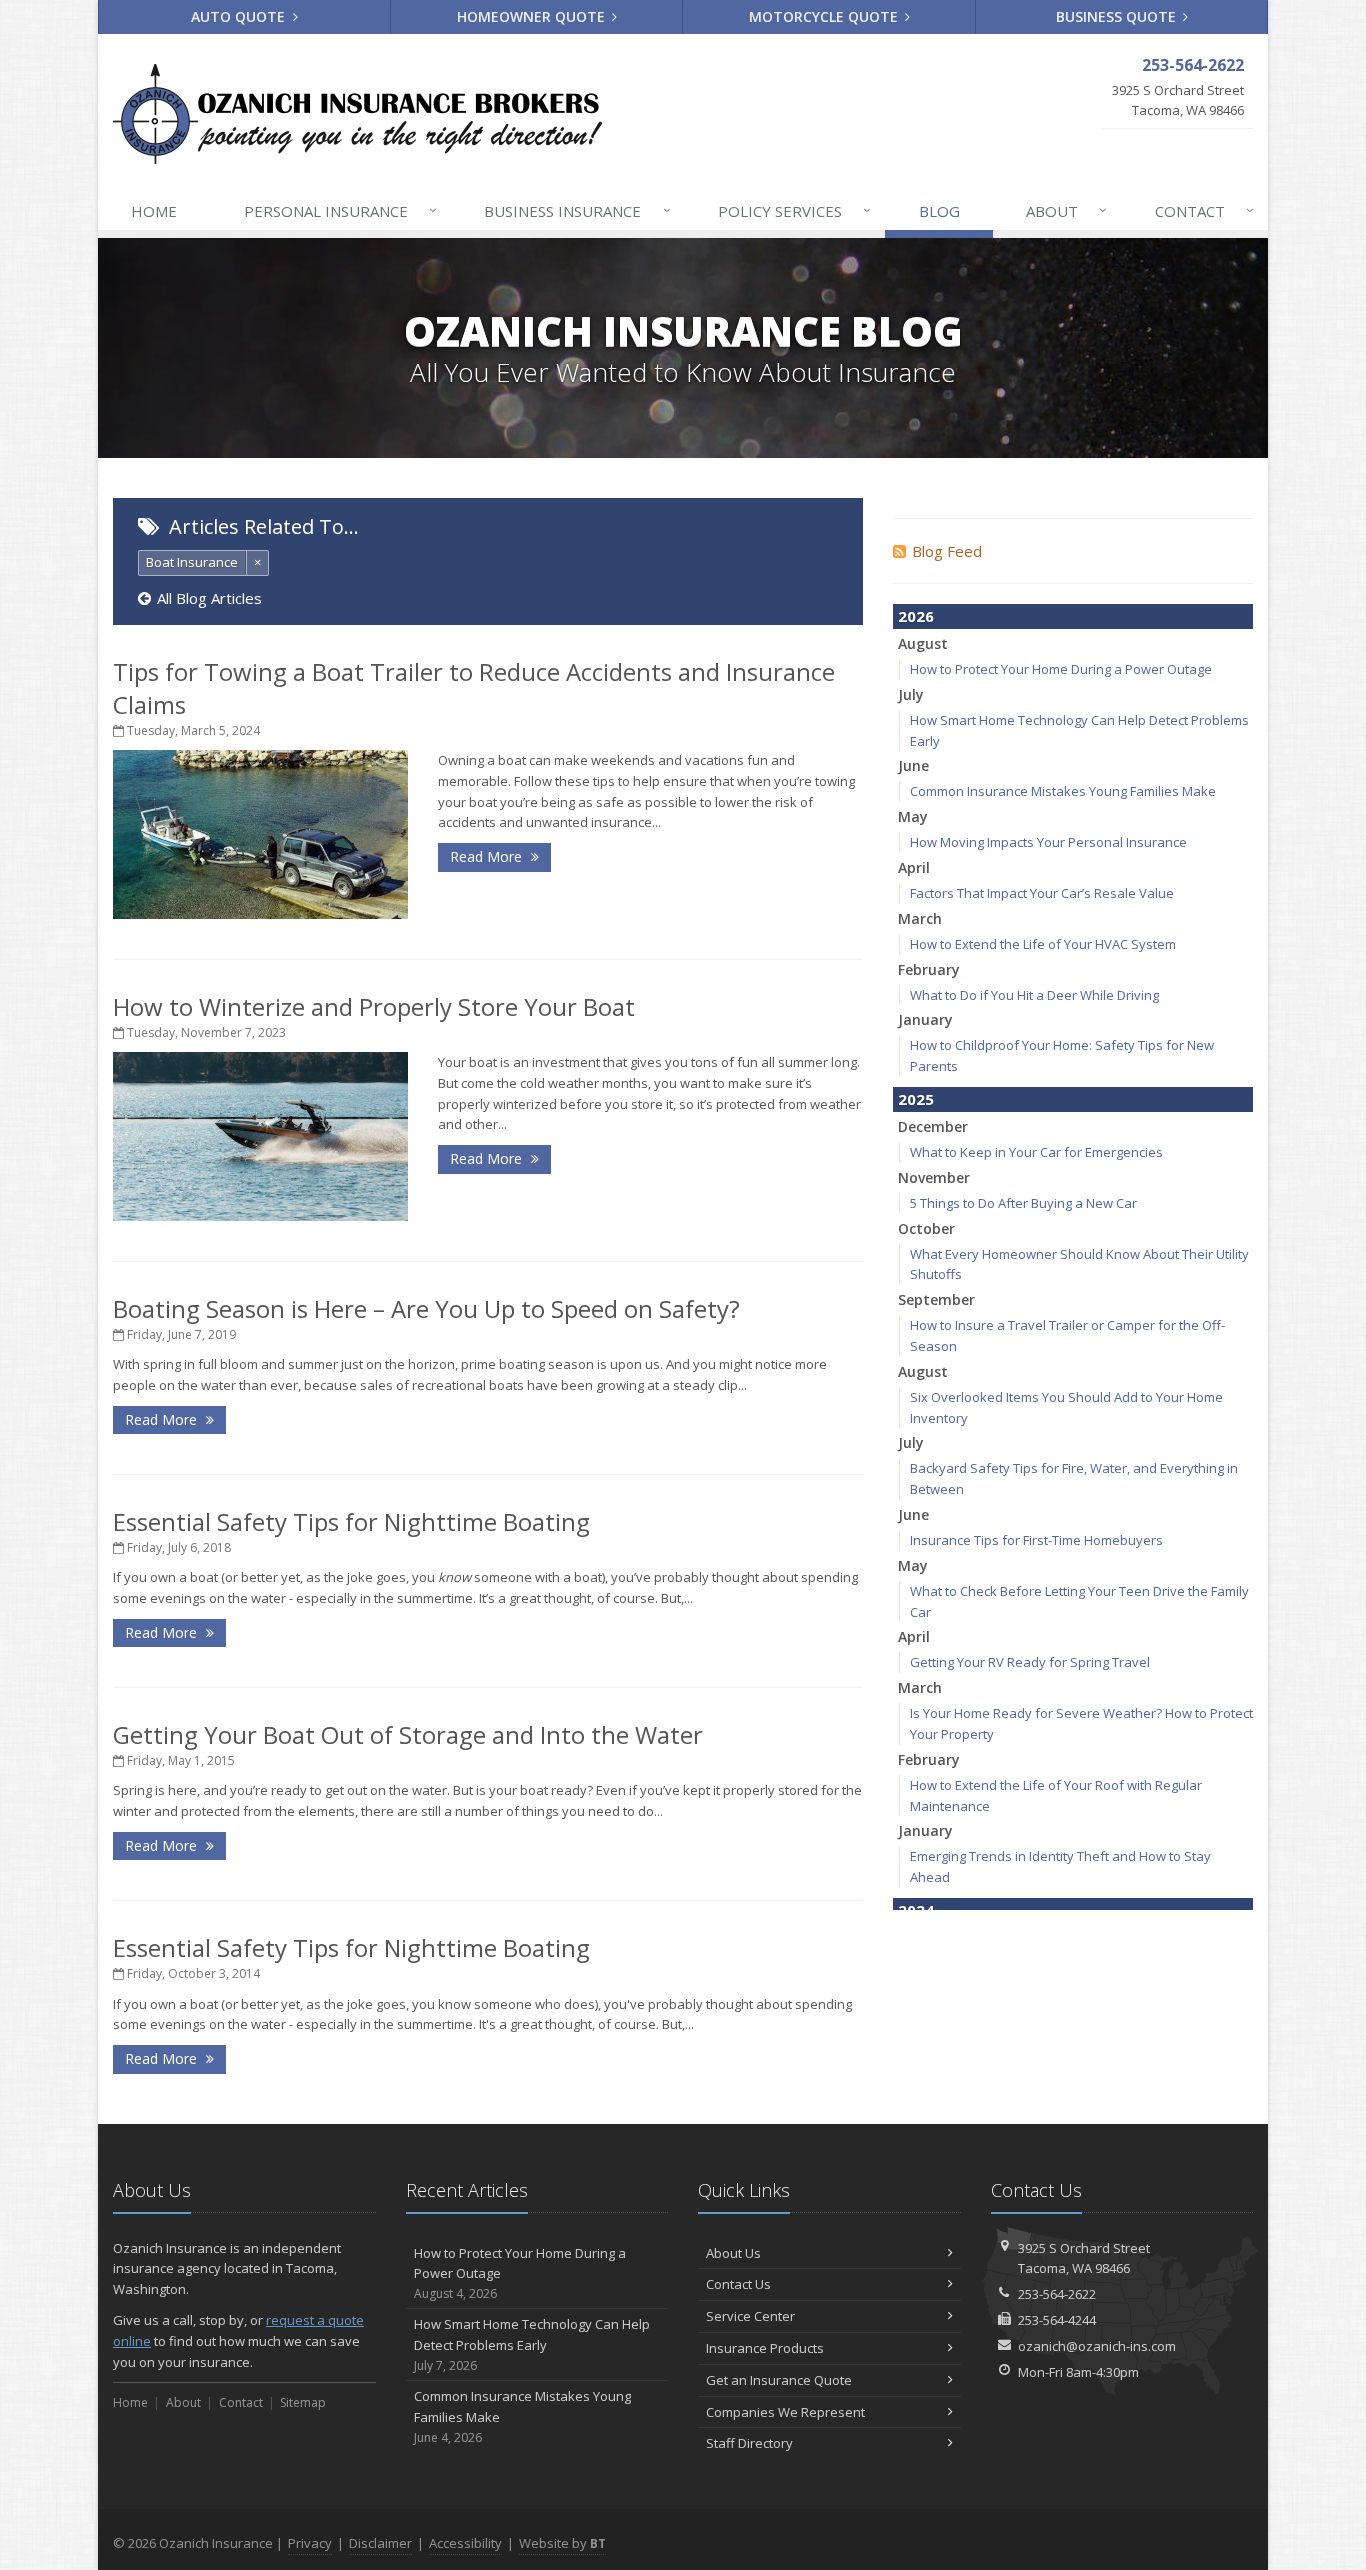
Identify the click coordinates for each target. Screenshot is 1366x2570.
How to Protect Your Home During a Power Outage (1061, 669)
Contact (1204, 210)
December (933, 1126)
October (926, 1228)
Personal (340, 210)
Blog (939, 211)
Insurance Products (765, 2348)
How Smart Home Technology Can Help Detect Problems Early (532, 2344)
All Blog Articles (209, 598)
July (911, 694)
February (929, 969)
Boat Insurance (192, 562)
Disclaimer (380, 2543)
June (913, 765)
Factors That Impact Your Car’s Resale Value (1042, 893)
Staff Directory (749, 2443)
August (923, 643)
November (934, 1177)
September (936, 1299)
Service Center (750, 2316)
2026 (916, 616)
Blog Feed (947, 551)
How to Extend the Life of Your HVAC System (1043, 944)
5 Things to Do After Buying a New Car (1023, 1203)
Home (154, 211)
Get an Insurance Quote (779, 2380)
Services (794, 210)
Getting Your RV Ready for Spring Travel (1030, 1662)
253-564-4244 (1057, 2320)
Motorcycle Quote (825, 16)
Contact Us (738, 2284)
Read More (488, 856)
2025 (916, 1099)
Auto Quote (240, 16)
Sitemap (303, 2402)
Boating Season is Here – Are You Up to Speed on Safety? (426, 1308)
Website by (562, 2543)
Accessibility (465, 2543)
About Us (733, 2253)
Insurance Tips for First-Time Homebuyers (1036, 1540)
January (925, 1019)
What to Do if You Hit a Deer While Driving (1034, 995)
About (1066, 210)
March (920, 918)
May (913, 816)
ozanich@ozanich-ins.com (1097, 2346)
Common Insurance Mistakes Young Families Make (1063, 791)
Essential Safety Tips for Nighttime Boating (351, 1521)
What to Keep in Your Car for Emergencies (1036, 1152)
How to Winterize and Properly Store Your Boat (374, 1006)
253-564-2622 (1057, 2294)
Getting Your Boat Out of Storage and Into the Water (408, 1734)
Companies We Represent (785, 2412)
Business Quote (1118, 16)
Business (577, 210)
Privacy (310, 2543)
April (914, 867)
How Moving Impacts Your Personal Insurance (1048, 842)
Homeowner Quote (533, 16)
